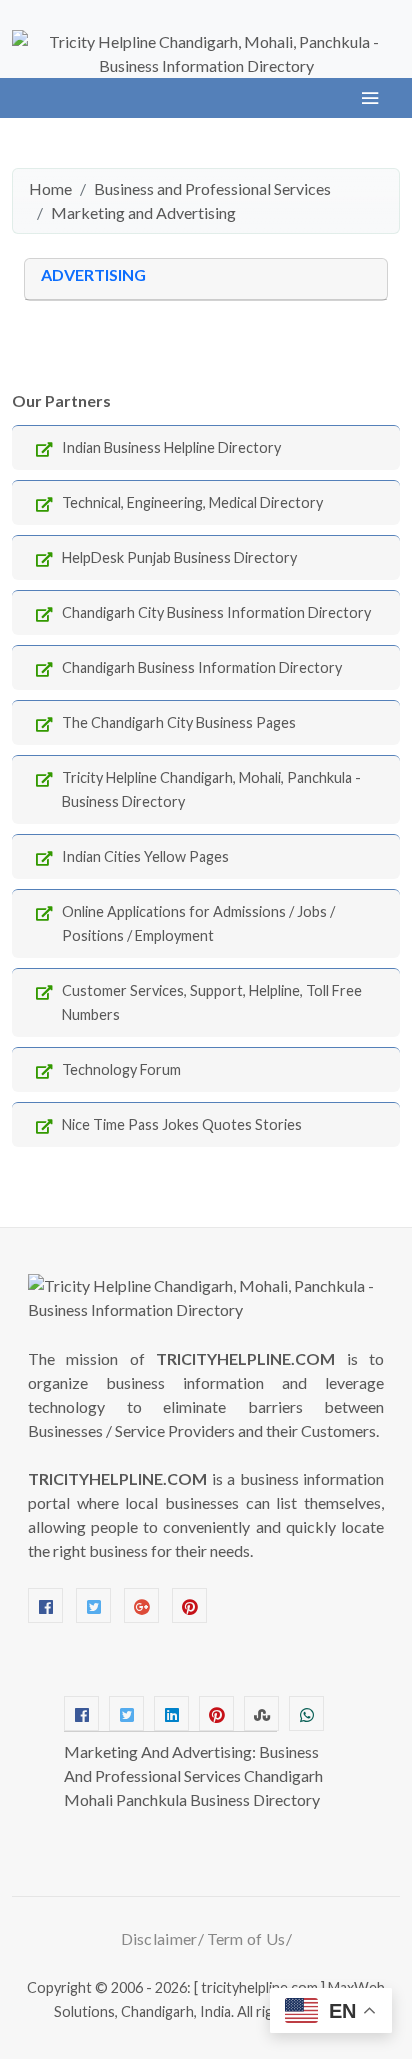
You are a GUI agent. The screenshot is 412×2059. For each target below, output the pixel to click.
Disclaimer (159, 1938)
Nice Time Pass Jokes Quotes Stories (182, 1124)
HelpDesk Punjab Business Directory (179, 557)
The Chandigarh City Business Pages (179, 722)
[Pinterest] (189, 1605)
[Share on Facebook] (81, 1713)
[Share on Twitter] (126, 1713)
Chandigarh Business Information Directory (202, 667)
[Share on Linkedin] (171, 1713)
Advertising (93, 274)
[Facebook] (45, 1605)
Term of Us (246, 1938)
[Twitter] (93, 1605)
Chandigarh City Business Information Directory (216, 612)
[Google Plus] (141, 1605)
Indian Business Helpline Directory (171, 447)
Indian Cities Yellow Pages (145, 856)
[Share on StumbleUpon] (261, 1713)
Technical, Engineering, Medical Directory (192, 502)
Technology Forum (121, 1069)
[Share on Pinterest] (216, 1713)
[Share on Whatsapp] (306, 1713)
